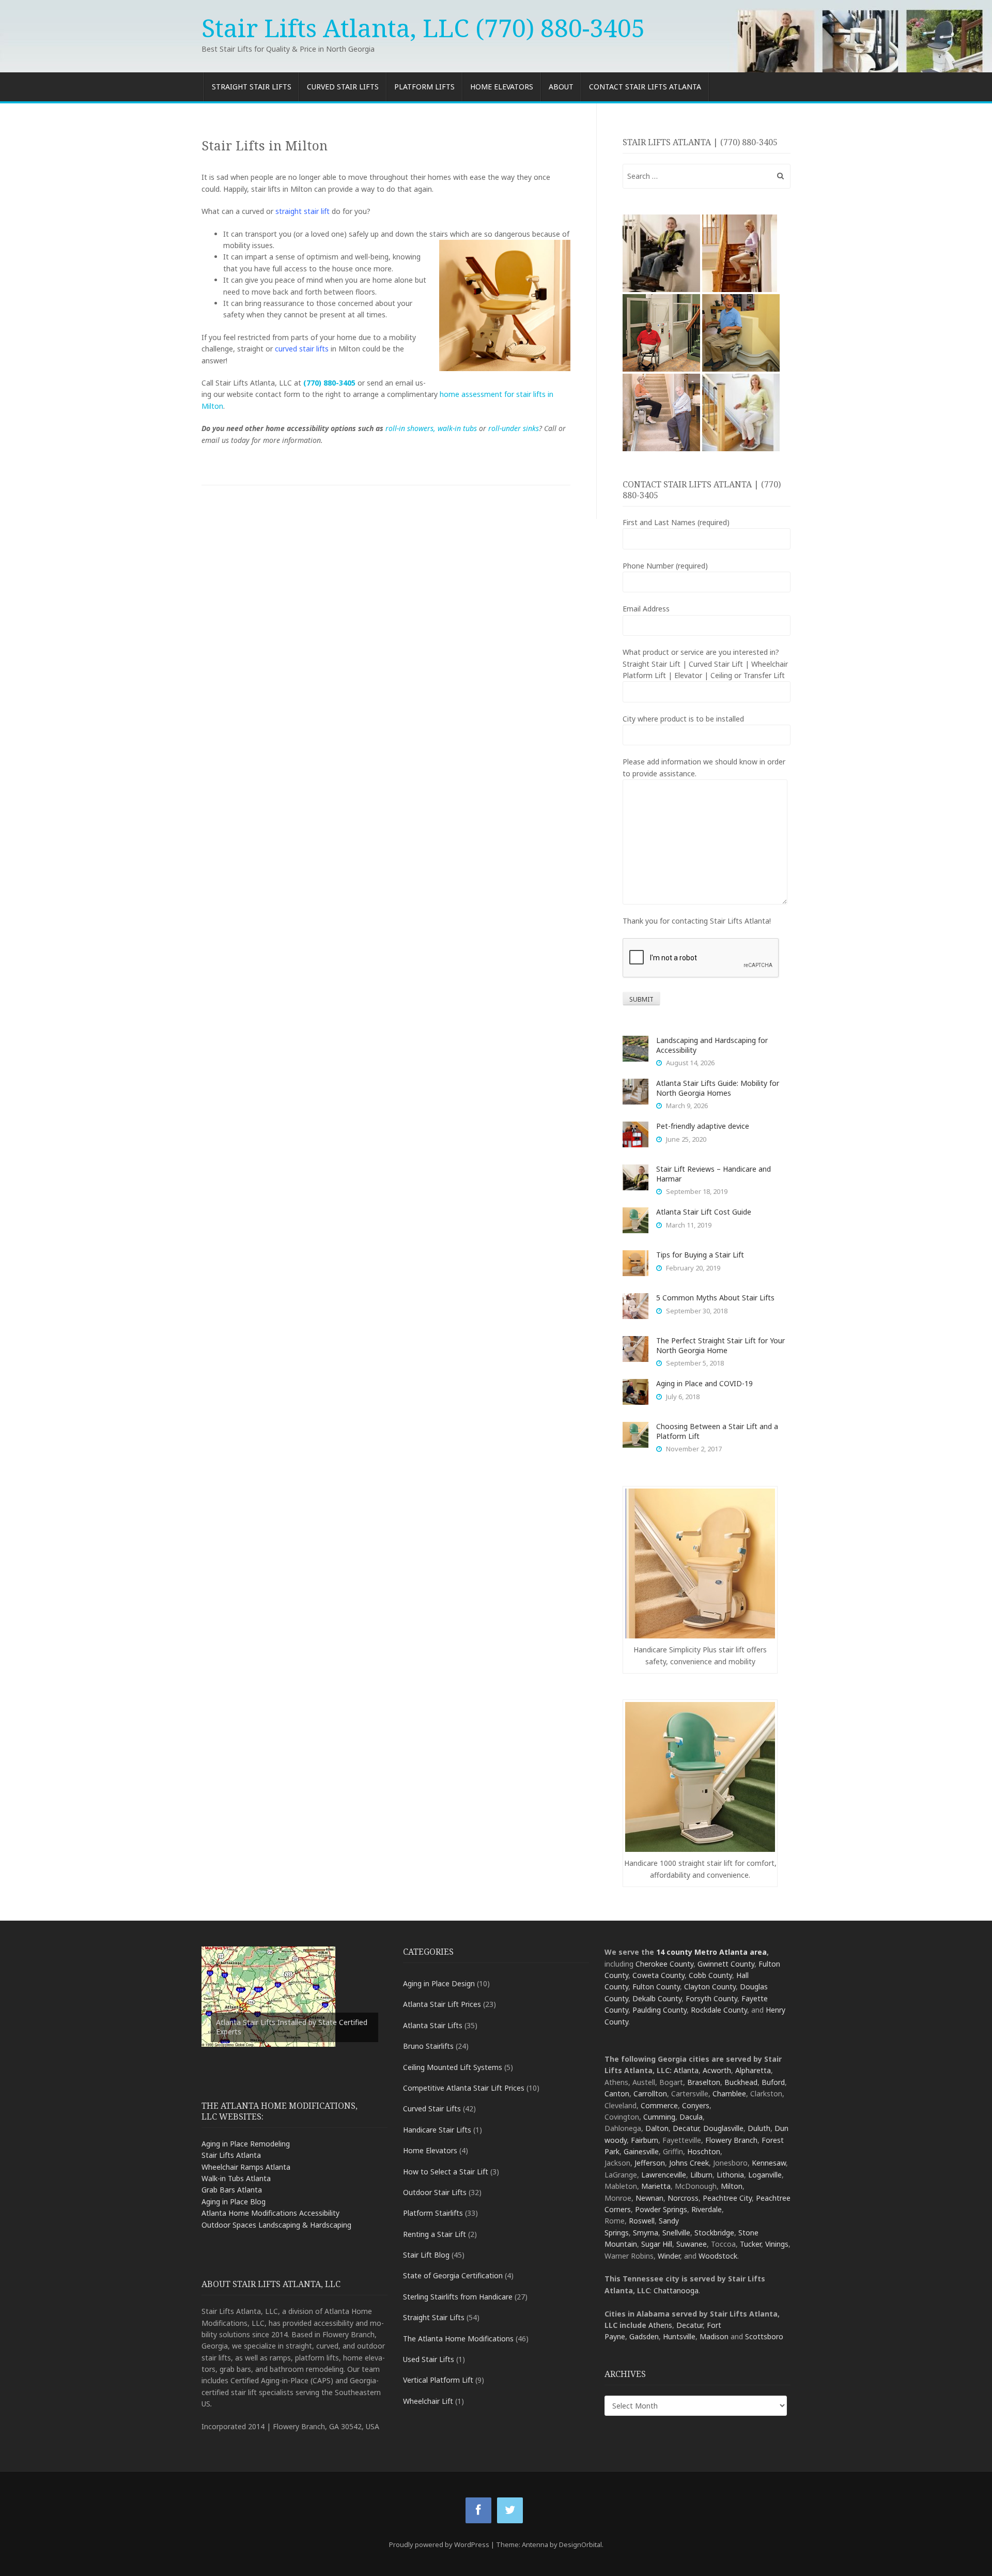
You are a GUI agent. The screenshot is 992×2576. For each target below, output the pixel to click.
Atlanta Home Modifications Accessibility (270, 2213)
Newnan (649, 2198)
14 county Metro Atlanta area (711, 1952)
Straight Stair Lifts (252, 87)
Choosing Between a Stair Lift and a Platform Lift (717, 1431)
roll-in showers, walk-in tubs (431, 428)
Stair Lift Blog (426, 2255)
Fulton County (656, 1987)
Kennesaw (769, 2163)
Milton (732, 2186)
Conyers (696, 2105)
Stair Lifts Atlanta (231, 2155)
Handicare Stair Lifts (437, 2130)
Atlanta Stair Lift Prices (442, 2004)
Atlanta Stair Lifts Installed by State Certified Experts (292, 2027)
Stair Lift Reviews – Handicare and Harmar (714, 1174)
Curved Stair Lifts (343, 87)
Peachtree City (727, 2198)
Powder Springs (661, 2209)
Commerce (659, 2105)
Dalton (657, 2128)
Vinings (777, 2244)
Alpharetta (753, 2070)
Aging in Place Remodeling (246, 2144)
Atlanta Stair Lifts (433, 2025)
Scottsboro (764, 2336)
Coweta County (658, 1975)
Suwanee (692, 2244)
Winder (669, 2256)
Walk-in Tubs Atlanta (236, 2178)
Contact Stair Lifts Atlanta (645, 87)
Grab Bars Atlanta (232, 2190)
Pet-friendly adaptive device (703, 1126)
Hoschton (704, 2151)
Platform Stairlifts (433, 2213)
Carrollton (650, 2094)
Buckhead (741, 2082)
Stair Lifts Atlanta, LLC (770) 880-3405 (423, 28)
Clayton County (710, 1987)
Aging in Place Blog (234, 2202)
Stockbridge (714, 2233)
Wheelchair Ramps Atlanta (246, 2167)
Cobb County (710, 1975)
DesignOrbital (580, 2544)
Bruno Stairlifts (428, 2046)
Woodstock (718, 2256)
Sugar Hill (657, 2244)
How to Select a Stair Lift (446, 2172)
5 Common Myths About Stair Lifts (715, 1298)
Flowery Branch (731, 2140)
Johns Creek (689, 2163)
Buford (773, 2082)
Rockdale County (719, 2010)
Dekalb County (657, 1998)
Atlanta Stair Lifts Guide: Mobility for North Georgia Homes (718, 1088)
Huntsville (679, 2336)
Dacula (691, 2117)
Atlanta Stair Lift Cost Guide (704, 1212)
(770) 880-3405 (329, 383)
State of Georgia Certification (453, 2275)
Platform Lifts (424, 87)
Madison (714, 2336)
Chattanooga (676, 2290)
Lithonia (730, 2175)
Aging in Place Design (439, 1983)
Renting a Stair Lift (435, 2234)
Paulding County (660, 2010)
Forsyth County (711, 1998)
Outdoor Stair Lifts (435, 2192)
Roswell (642, 2221)
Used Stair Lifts (429, 2359)
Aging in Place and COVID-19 (704, 1383)
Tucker (750, 2244)
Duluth (759, 2128)
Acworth (717, 2070)
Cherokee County (664, 1964)
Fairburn (645, 2140)
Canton (617, 2094)
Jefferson (650, 2163)
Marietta (656, 2186)
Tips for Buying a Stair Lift (700, 1255)
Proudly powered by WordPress (439, 2544)
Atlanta (686, 2070)
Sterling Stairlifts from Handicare (458, 2297)
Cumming (659, 2117)
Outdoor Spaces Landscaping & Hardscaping (276, 2225)
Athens (660, 2325)
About (561, 87)
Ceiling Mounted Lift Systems (453, 2067)
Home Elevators (502, 87)
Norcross (683, 2198)
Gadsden (644, 2336)
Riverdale (707, 2209)
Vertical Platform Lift (438, 2380)
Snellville (676, 2233)
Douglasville (723, 2128)
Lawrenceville (664, 2175)
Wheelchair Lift (428, 2401)
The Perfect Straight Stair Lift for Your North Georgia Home (720, 1345)
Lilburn (701, 2175)
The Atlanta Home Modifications (458, 2339)
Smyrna (646, 2233)
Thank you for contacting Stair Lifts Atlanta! (697, 921)
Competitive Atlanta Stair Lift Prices (464, 2088)
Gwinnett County (726, 1964)
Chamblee (729, 2094)
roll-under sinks (514, 428)
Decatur (686, 2128)
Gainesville (641, 2151)
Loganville (765, 2175)
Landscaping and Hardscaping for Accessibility (712, 1045)
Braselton (704, 2082)
